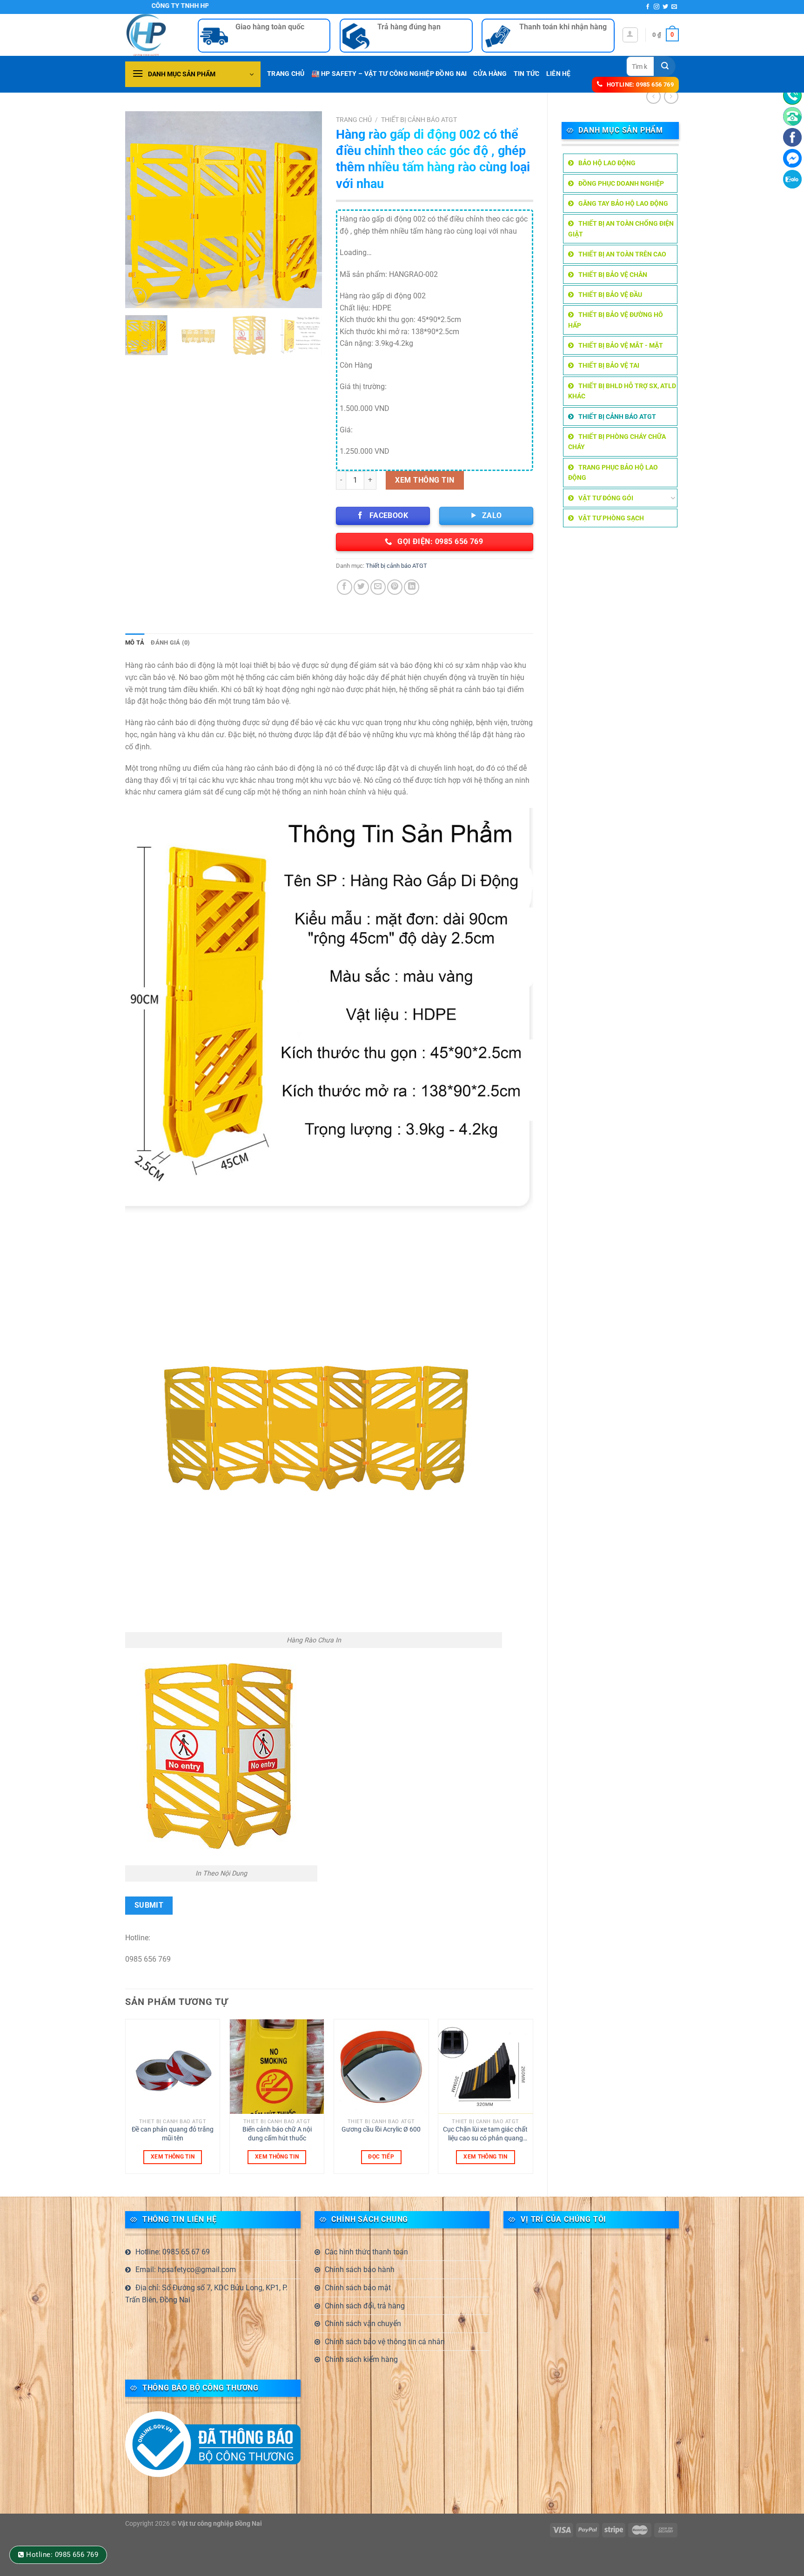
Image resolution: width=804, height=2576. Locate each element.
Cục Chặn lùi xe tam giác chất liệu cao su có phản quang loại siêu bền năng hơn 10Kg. (485, 2134)
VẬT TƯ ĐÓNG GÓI (606, 498)
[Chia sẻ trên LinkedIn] (412, 587)
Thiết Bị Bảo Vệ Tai (609, 365)
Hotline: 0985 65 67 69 (173, 2252)
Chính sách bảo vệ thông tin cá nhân (385, 2342)
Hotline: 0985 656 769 (62, 2555)
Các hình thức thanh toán (366, 2252)
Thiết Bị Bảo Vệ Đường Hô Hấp (616, 320)
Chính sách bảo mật (358, 2288)
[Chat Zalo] (792, 179)
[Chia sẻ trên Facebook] (345, 587)
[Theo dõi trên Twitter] (665, 7)
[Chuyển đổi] (673, 498)
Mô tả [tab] (135, 642)
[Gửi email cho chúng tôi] (674, 7)
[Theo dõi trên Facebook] (648, 7)
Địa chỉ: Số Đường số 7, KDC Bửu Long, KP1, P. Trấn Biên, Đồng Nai (206, 2294)
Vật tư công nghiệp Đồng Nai (220, 2524)
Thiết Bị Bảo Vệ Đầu (610, 295)
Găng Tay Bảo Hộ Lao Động (623, 203)
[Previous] (141, 210)
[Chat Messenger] (792, 158)
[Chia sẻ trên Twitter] (361, 587)
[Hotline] (792, 95)
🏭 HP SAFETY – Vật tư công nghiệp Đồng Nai (389, 74)
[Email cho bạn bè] (378, 587)
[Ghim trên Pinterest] (395, 587)
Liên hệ (559, 74)
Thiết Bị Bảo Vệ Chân (613, 275)
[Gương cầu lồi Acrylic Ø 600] (381, 2067)
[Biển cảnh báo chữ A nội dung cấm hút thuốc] (277, 2067)
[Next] (307, 210)
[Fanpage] (792, 137)
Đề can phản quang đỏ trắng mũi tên (173, 2134)
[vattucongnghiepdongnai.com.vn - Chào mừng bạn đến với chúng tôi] (154, 35)
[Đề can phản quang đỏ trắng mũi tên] (173, 2067)
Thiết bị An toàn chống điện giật (621, 229)
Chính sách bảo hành (360, 2270)
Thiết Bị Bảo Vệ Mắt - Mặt (621, 345)
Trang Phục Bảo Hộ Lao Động (613, 472)
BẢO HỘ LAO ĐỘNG (607, 163)
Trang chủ (354, 120)
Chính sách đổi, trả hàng (365, 2306)
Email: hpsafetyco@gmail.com (186, 2270)
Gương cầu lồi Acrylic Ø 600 (381, 2129)
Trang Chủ (286, 74)
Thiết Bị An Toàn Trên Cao (622, 254)
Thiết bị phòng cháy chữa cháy (617, 442)
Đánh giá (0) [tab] (170, 642)
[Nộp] (665, 66)
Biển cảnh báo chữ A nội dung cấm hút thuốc (277, 2134)
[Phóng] (137, 297)
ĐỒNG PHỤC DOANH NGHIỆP (621, 183)
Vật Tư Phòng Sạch (611, 518)
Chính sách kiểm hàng (361, 2359)
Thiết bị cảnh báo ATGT (617, 417)
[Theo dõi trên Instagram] (657, 7)
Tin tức (527, 74)
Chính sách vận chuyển (363, 2324)
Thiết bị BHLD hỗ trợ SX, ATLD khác (622, 391)
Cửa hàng (490, 74)
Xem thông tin (425, 480)
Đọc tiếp (381, 2157)
